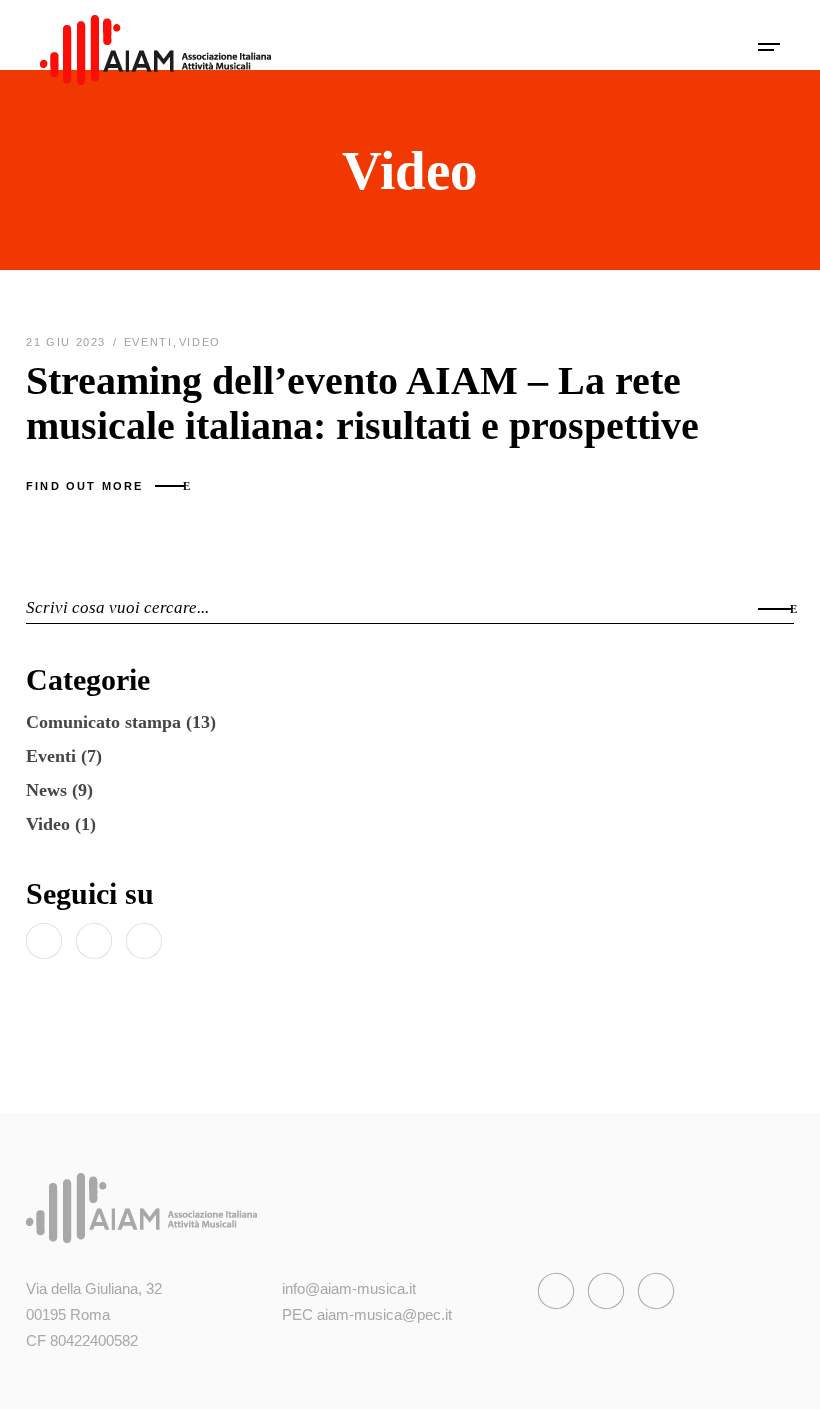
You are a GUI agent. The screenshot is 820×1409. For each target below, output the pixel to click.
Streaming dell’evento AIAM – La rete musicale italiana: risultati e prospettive (362, 403)
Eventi (148, 342)
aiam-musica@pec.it (384, 1314)
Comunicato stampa (103, 722)
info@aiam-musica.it (349, 1288)
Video (200, 342)
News (46, 790)
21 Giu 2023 (68, 342)
